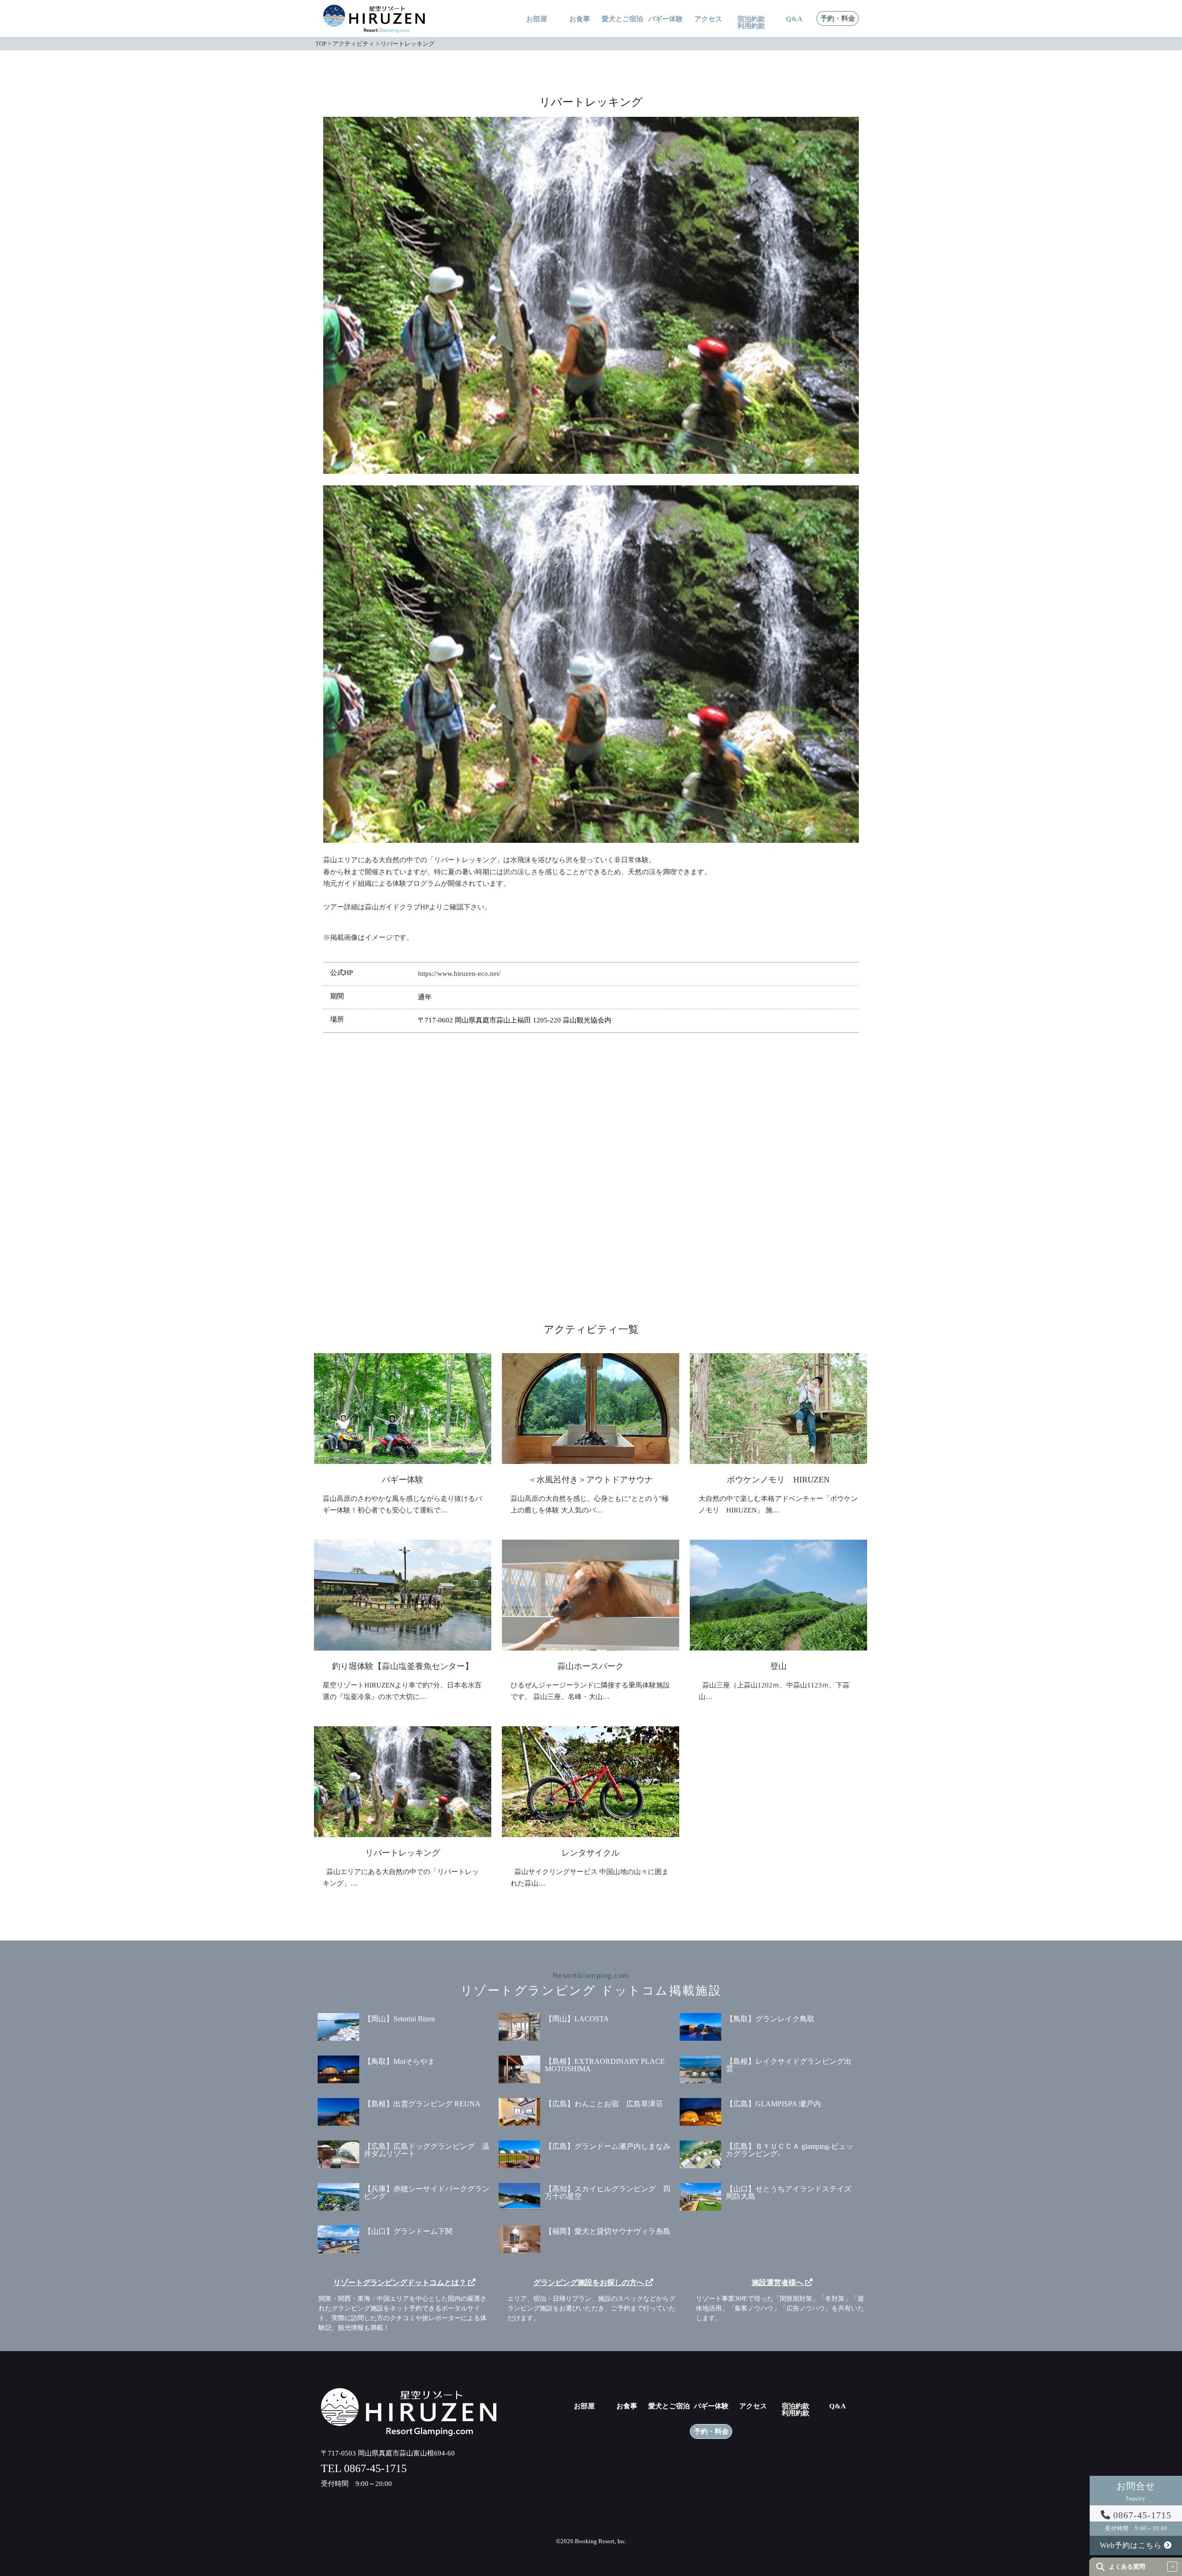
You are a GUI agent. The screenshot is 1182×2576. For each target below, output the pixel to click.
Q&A (794, 19)
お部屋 (537, 19)
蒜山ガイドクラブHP (397, 907)
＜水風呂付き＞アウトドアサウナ (591, 1480)
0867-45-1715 (1141, 2515)
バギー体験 (666, 19)
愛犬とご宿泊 (622, 19)
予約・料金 (838, 19)
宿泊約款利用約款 (796, 2410)
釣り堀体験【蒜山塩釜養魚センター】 (403, 1666)
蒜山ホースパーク (591, 1666)
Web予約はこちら (1132, 2545)
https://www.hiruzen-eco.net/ (459, 974)
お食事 (580, 19)
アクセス (708, 19)
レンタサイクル (591, 1853)
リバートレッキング (403, 1853)
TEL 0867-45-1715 (364, 2468)
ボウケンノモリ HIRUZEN (778, 1480)
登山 (778, 1666)
